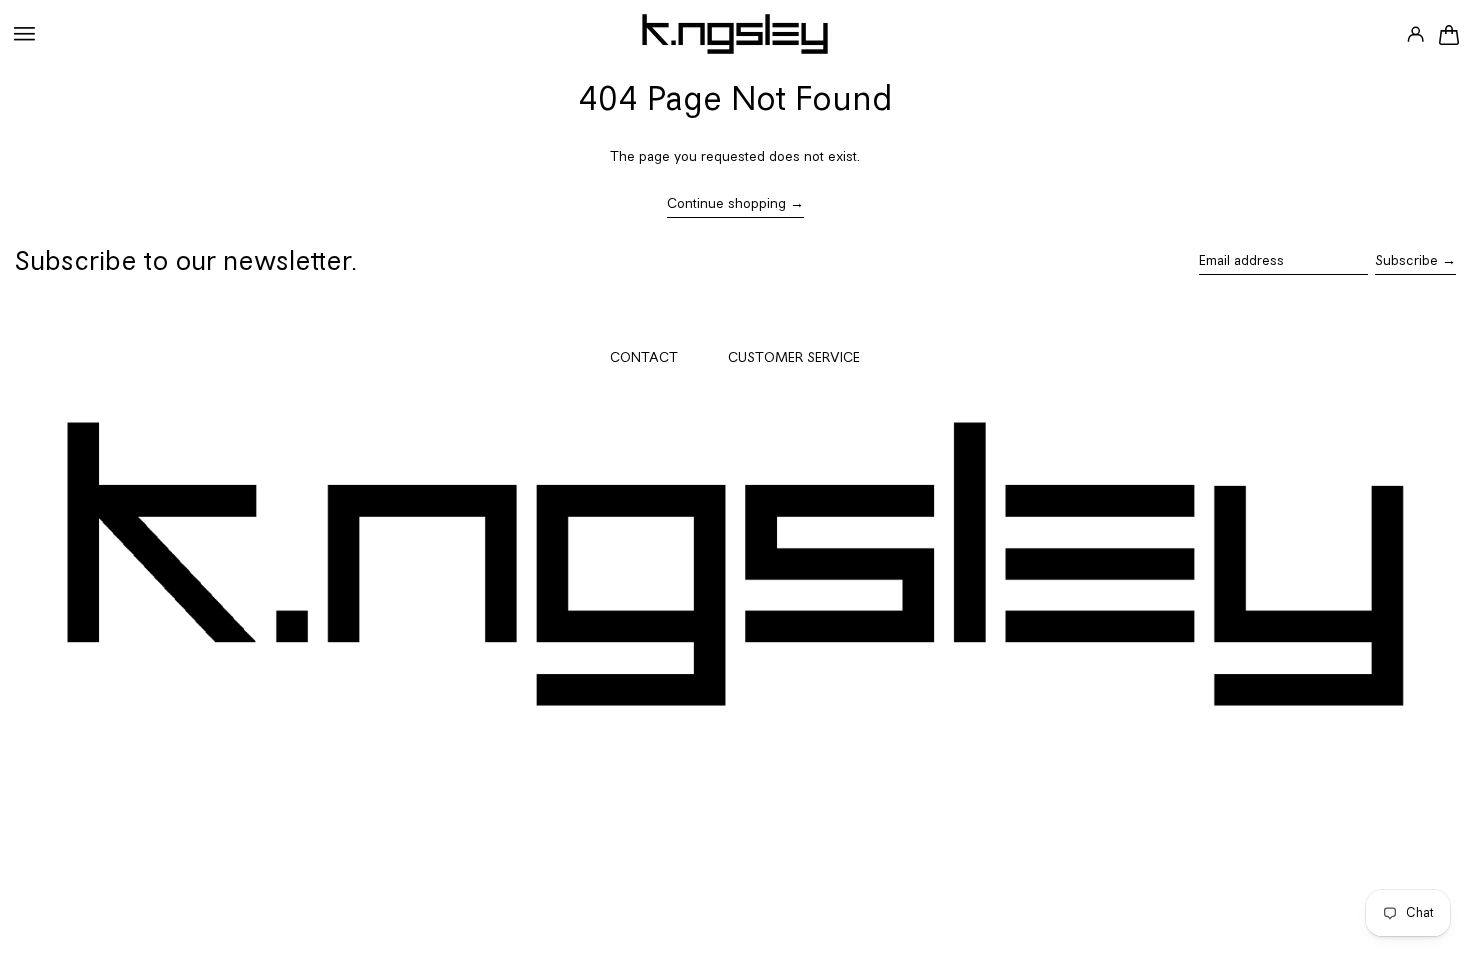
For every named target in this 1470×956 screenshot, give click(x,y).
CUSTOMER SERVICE (794, 358)
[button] (1448, 34)
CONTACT (644, 358)
